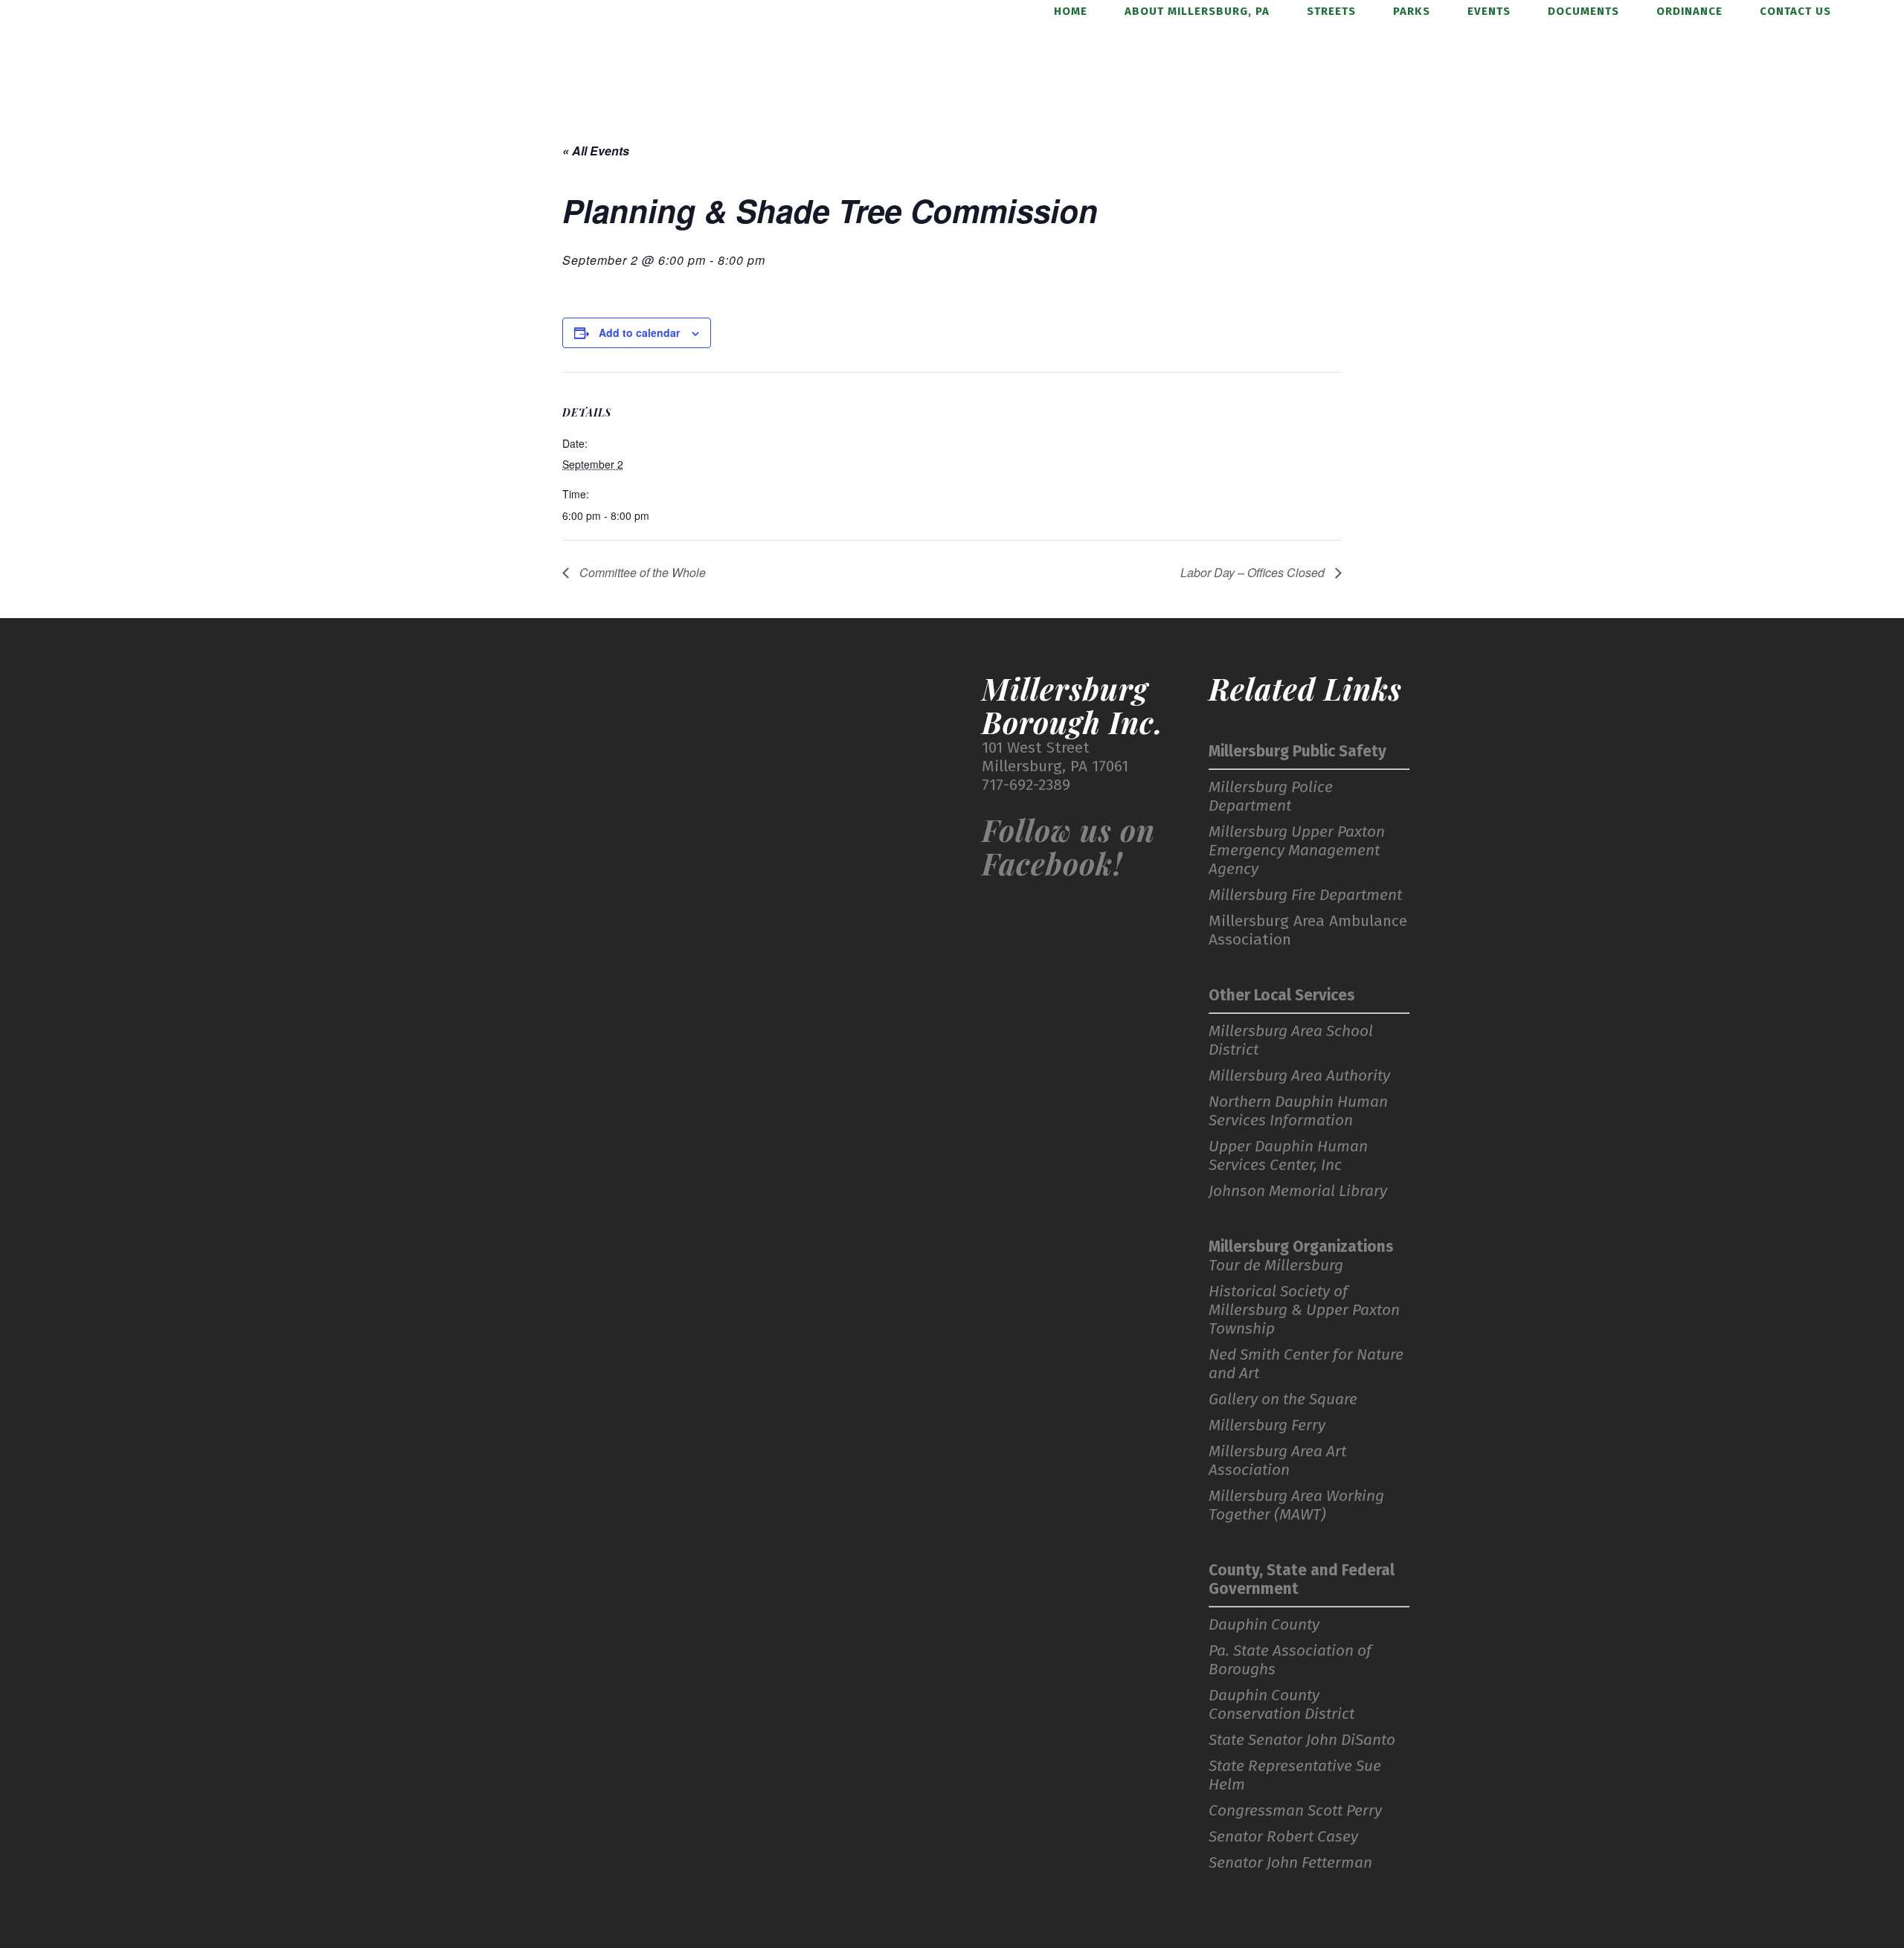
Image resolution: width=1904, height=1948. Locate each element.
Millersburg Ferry (1267, 1425)
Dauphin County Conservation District (1281, 1705)
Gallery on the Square (1283, 1399)
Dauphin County (1264, 1625)
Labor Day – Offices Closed (1254, 572)
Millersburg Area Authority (1299, 1076)
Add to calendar (639, 332)
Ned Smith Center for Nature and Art (1306, 1364)
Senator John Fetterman (1290, 1863)
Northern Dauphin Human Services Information (1298, 1111)
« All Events (596, 151)
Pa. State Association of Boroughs (1290, 1660)
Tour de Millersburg (1276, 1266)
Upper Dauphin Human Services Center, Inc (1288, 1156)
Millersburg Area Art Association (1277, 1461)
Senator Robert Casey (1283, 1837)
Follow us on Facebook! (1068, 846)
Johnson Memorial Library (1298, 1191)
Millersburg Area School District (1291, 1041)
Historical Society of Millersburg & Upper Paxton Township (1304, 1310)
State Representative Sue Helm (1295, 1775)
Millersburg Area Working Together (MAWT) (1296, 1505)
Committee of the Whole (641, 572)
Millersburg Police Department (1271, 797)
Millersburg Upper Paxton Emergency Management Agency (1297, 851)
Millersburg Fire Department (1305, 895)
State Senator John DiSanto (1302, 1740)
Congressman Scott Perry (1295, 1811)
